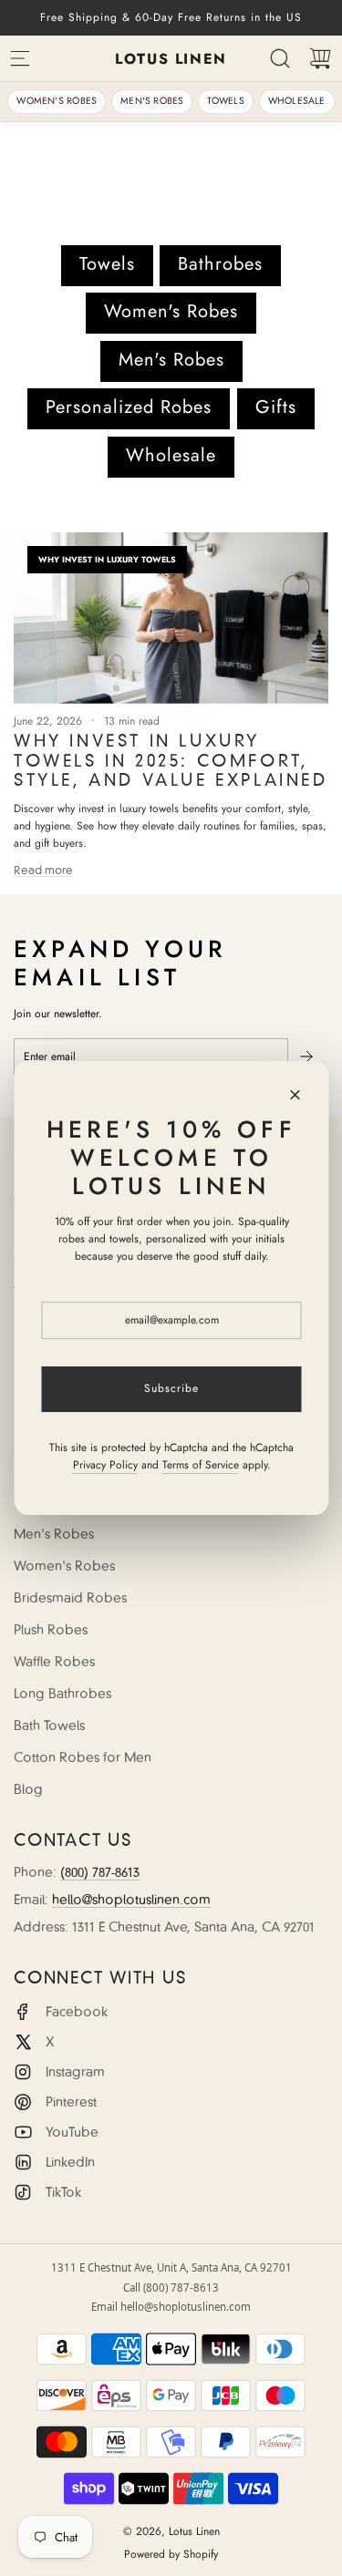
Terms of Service (200, 1465)
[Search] (280, 58)
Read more (43, 870)
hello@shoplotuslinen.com (131, 1900)
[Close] (295, 1095)
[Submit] (308, 1056)
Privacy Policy (104, 1465)
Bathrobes (220, 264)
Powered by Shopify (171, 2554)
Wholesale (297, 101)
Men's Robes (152, 101)
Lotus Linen (171, 59)
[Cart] (320, 58)
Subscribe (171, 1388)
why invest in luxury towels (107, 559)
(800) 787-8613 (100, 1872)
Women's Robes (57, 101)
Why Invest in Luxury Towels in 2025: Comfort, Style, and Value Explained (171, 761)
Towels (225, 101)
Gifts (276, 407)
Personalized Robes (129, 407)
